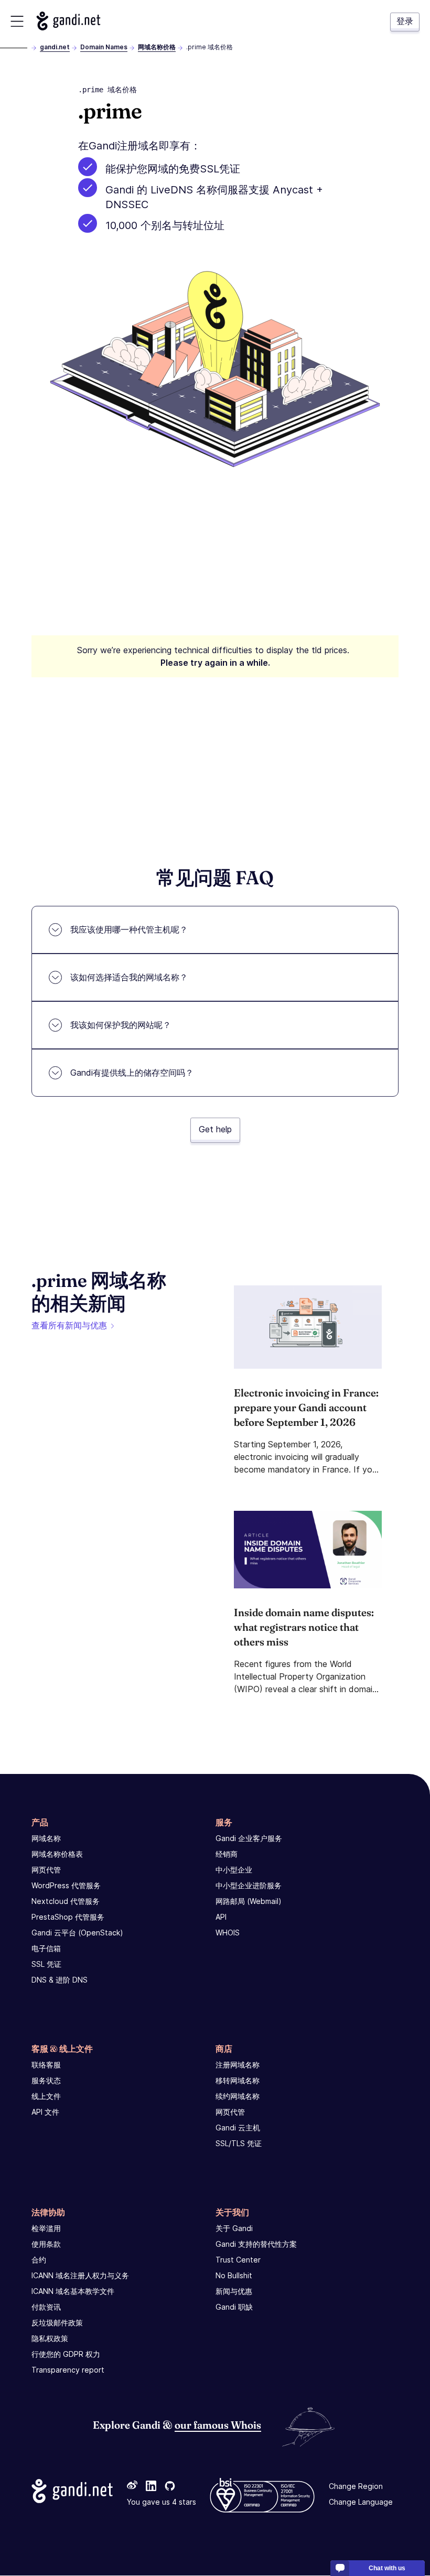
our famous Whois (218, 2425)
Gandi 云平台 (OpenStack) (77, 1933)
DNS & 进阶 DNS (60, 1980)
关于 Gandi (234, 2228)
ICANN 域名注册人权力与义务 (80, 2275)
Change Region (356, 2487)
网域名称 (46, 1838)
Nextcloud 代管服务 (66, 1901)
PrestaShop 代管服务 (68, 1917)
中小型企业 (234, 1870)
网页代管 (46, 1870)
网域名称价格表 (57, 1854)
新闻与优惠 (234, 2291)
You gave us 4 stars (162, 2502)
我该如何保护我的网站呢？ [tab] (121, 1025)
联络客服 (46, 2065)
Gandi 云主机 (238, 2128)
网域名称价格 (157, 47)
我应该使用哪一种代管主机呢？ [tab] (129, 929)
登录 (405, 21)
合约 (39, 2260)
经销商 (227, 1854)
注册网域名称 (238, 2065)
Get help (215, 1129)
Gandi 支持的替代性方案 (256, 2244)
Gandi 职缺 (234, 2307)
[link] (132, 2487)
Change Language (361, 2502)
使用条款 (46, 2244)
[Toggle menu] (17, 21)
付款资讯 (46, 2307)
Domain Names (104, 47)
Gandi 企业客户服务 (249, 1838)
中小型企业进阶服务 (249, 1885)
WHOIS (228, 1933)
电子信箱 (46, 1948)
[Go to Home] (68, 21)
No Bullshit (234, 2275)
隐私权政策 (50, 2338)
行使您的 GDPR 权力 (66, 2354)
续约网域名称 (238, 2096)
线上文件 (46, 2096)
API (221, 1917)
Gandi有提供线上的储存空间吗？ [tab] (132, 1073)
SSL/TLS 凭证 (239, 2143)
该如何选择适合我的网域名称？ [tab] (129, 977)
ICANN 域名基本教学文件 (73, 2291)
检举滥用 (46, 2228)
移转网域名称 (238, 2080)
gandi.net (55, 47)
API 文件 (45, 2112)
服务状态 (46, 2080)
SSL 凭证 (46, 1964)
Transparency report (68, 2370)
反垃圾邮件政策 (57, 2323)
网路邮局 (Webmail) (249, 1901)
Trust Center (238, 2260)
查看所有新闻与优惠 (69, 1325)
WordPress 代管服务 (66, 1885)
